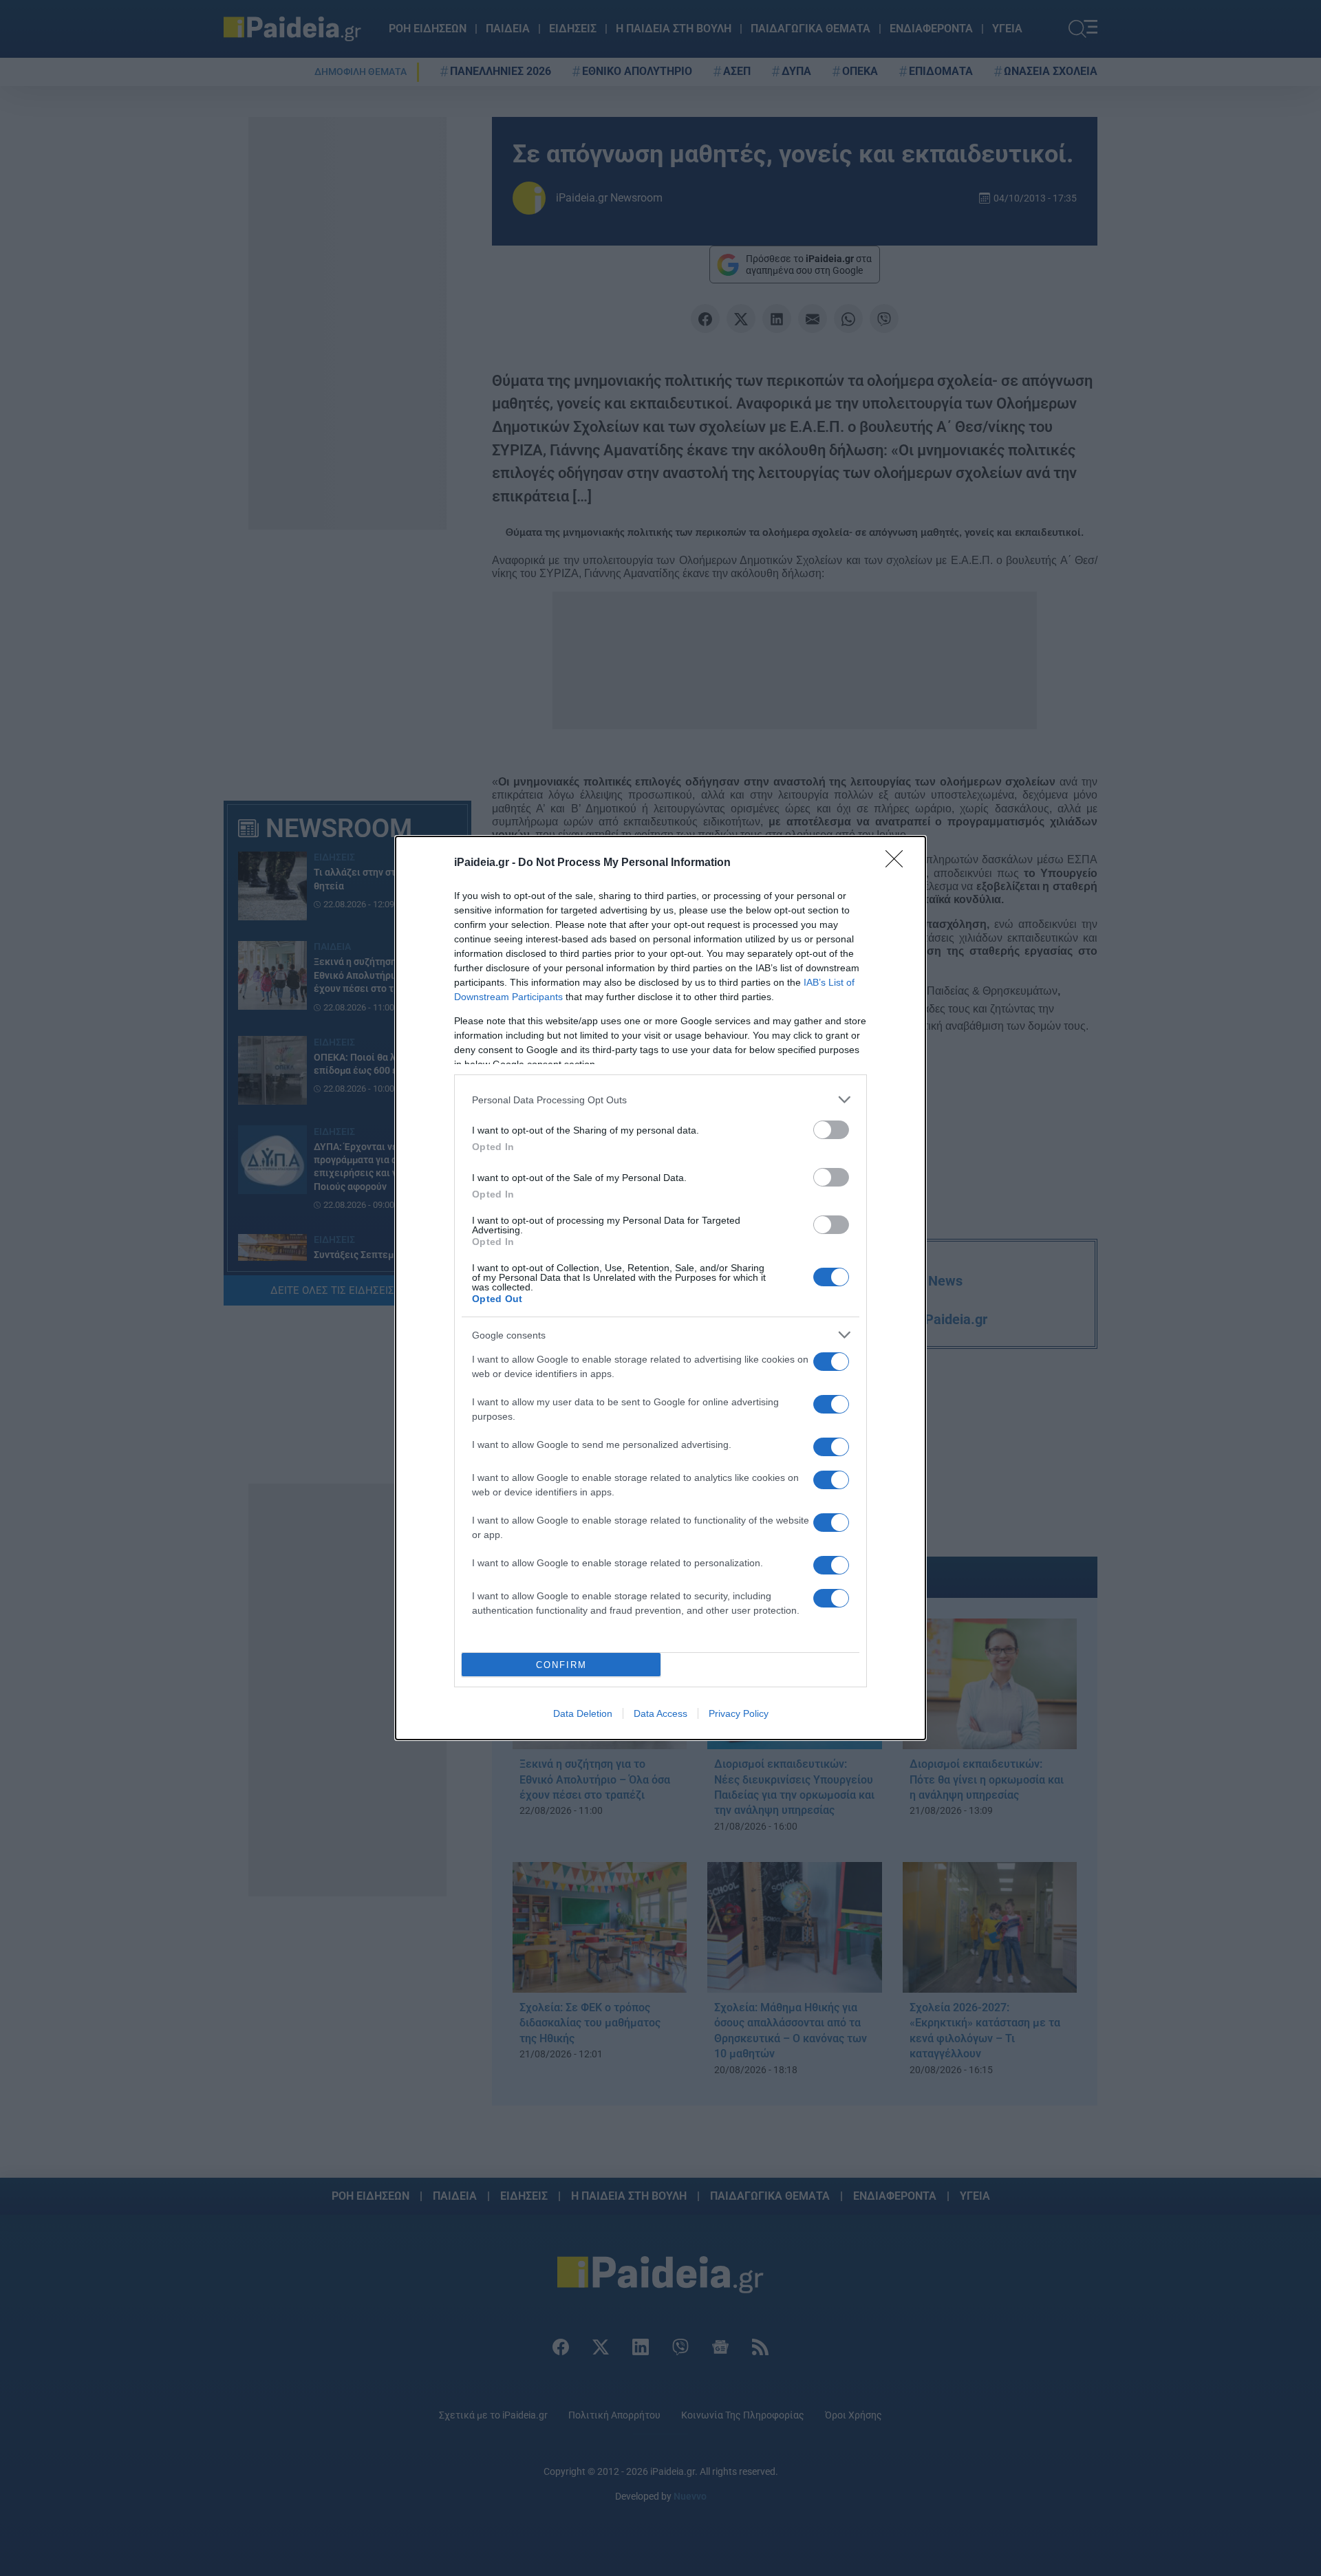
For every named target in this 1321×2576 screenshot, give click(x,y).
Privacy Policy (739, 1713)
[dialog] (660, 1288)
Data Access (660, 1713)
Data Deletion (583, 1713)
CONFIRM (561, 1665)
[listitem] (660, 1100)
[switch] (831, 1130)
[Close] (899, 863)
